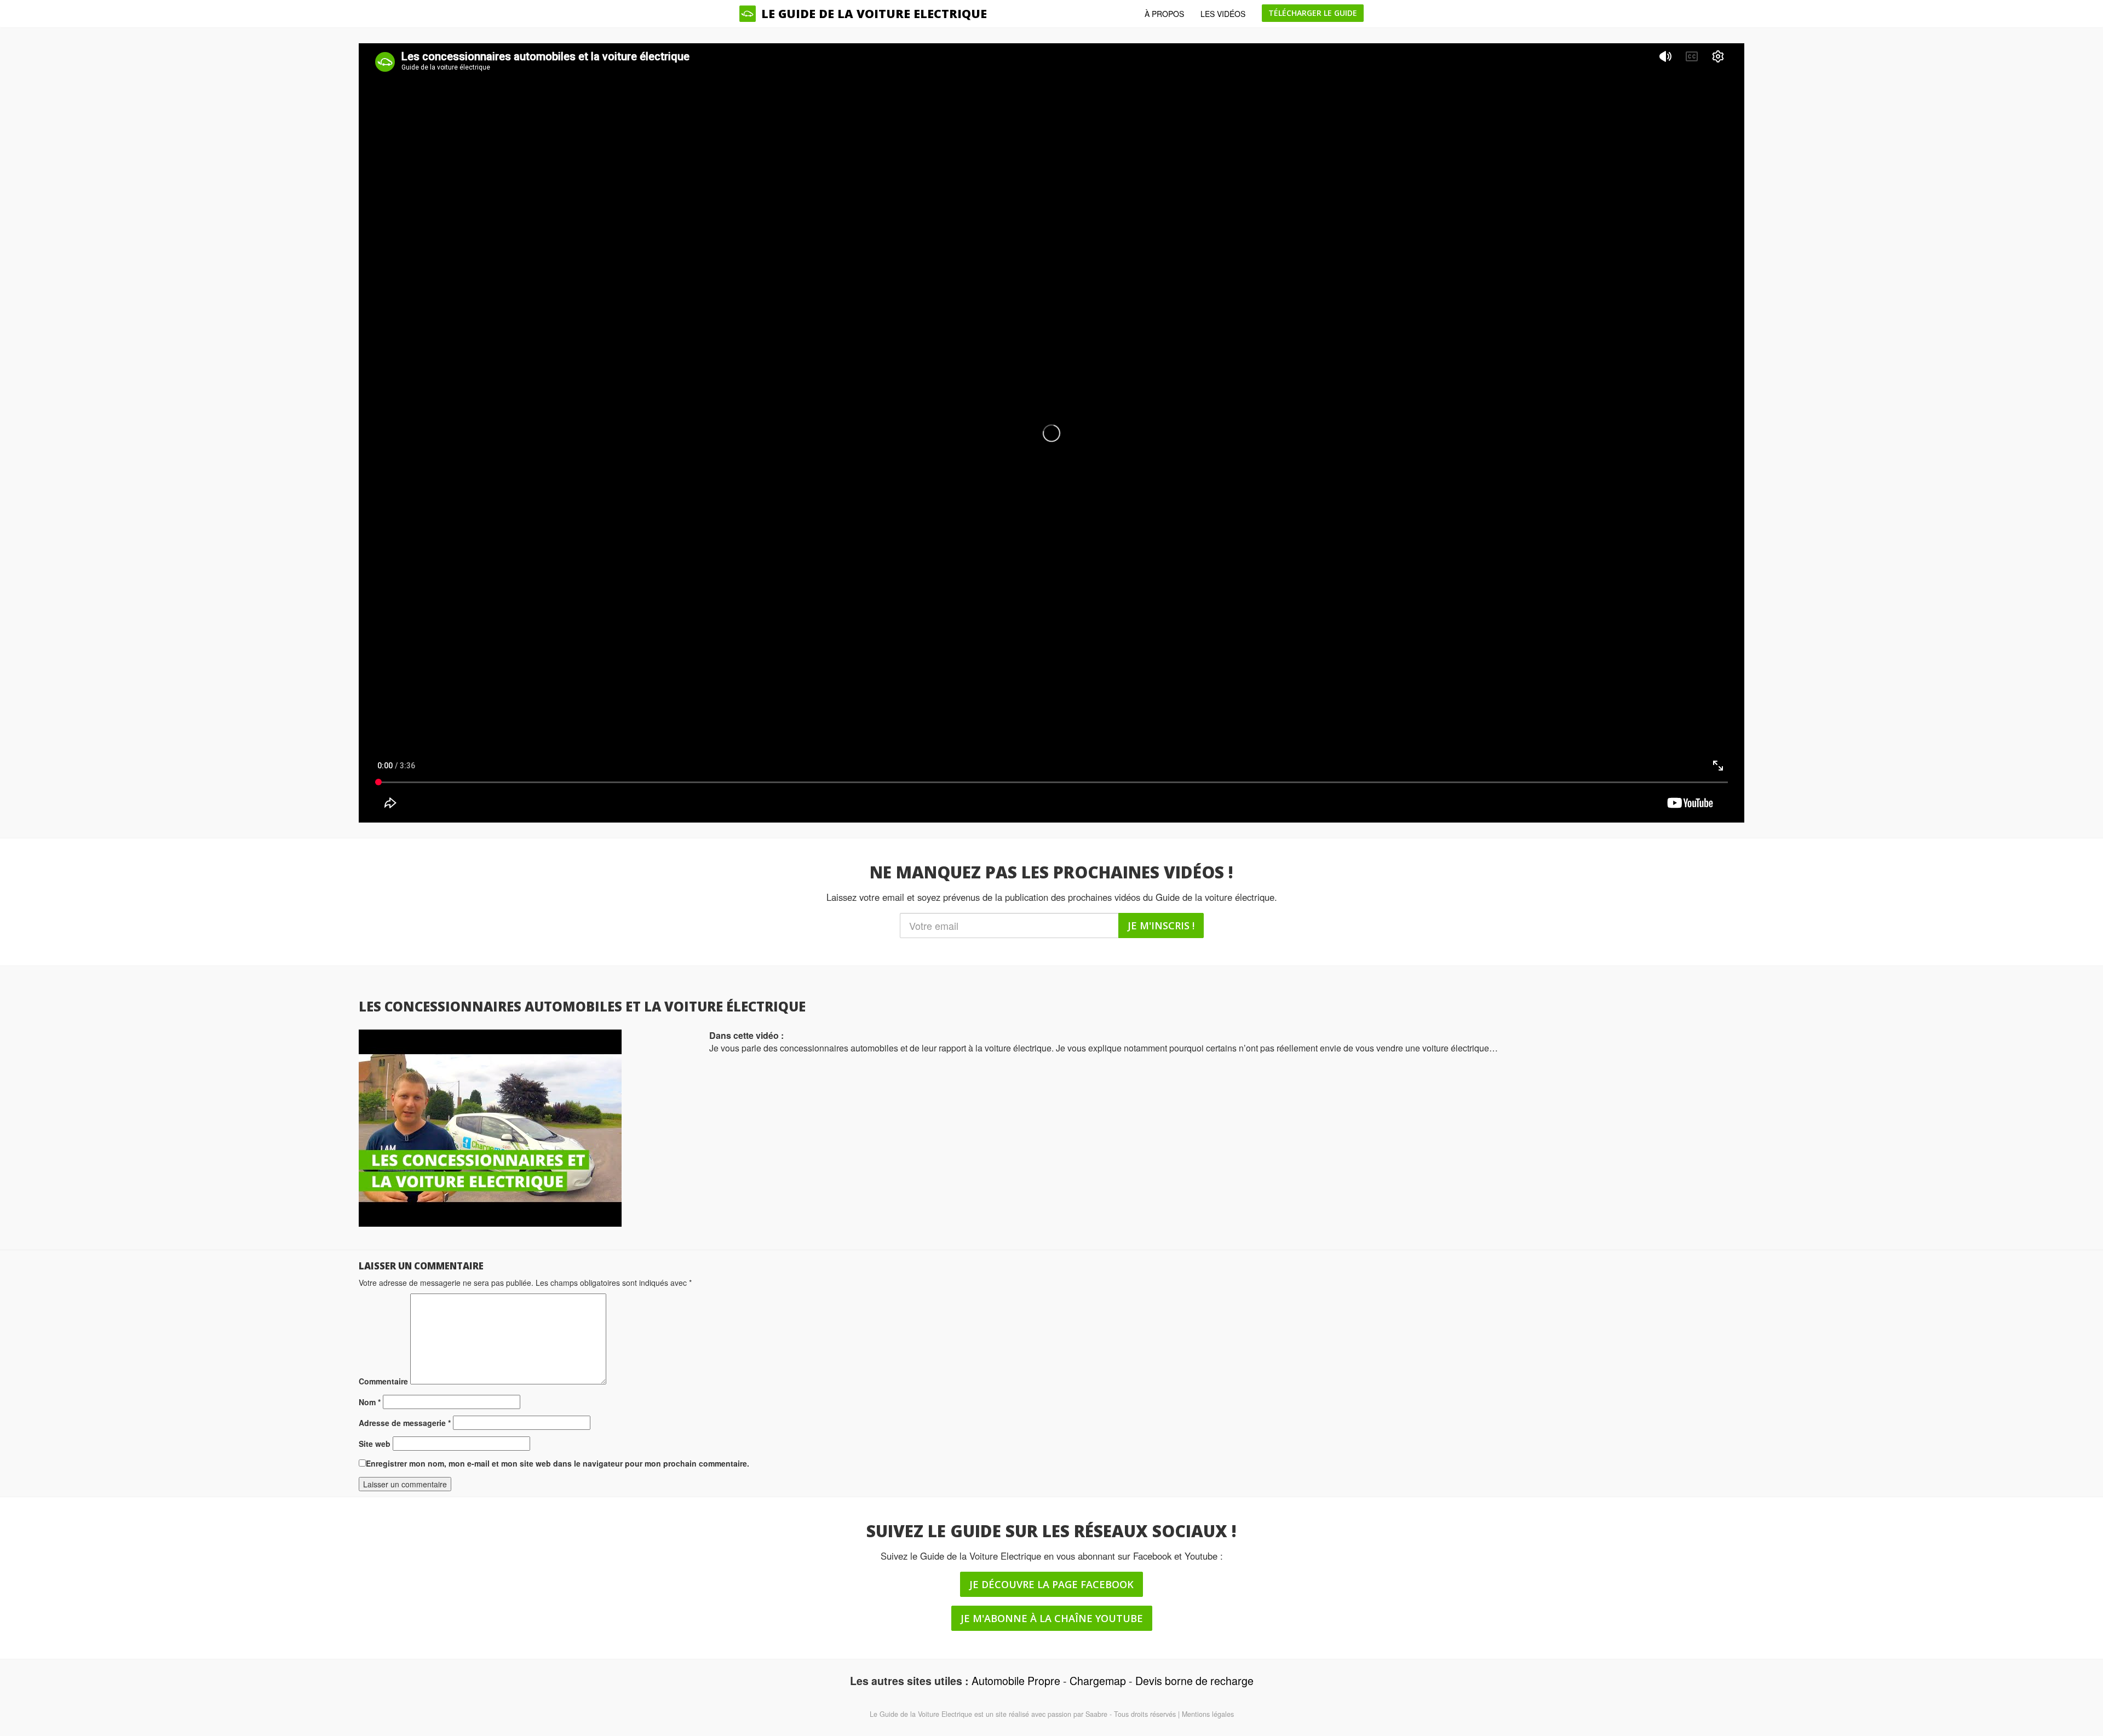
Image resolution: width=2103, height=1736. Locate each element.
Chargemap (1098, 1680)
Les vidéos (1223, 14)
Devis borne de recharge (1194, 1680)
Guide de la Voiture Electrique (926, 1714)
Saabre (1096, 1714)
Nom (370, 1402)
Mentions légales (1208, 1714)
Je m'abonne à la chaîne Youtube (1052, 1618)
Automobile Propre (1016, 1680)
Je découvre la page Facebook (1051, 1584)
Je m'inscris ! (1161, 926)
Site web (375, 1444)
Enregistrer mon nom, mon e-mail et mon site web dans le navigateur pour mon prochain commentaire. (558, 1463)
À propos (1164, 14)
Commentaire (383, 1381)
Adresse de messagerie (405, 1423)
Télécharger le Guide (1313, 13)
